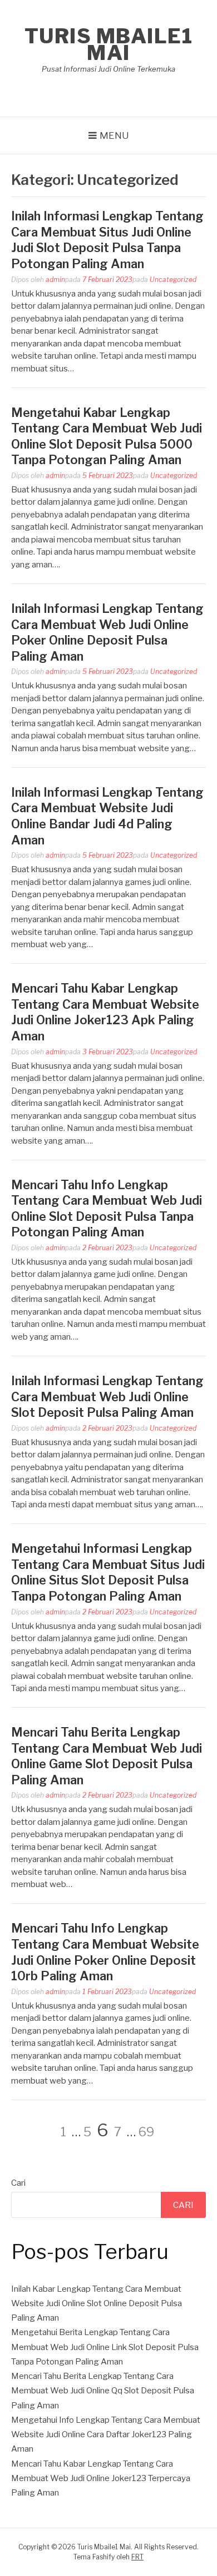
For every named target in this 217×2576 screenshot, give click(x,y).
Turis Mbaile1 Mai (109, 44)
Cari (18, 2183)
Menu (114, 135)
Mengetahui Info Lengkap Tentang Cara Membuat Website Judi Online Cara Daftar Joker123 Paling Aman (106, 2435)
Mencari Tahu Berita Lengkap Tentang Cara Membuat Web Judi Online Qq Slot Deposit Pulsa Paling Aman (103, 2391)
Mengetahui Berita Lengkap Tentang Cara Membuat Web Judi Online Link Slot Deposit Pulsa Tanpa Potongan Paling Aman (105, 2347)
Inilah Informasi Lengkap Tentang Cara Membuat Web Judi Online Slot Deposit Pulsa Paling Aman (107, 1397)
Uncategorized (173, 280)
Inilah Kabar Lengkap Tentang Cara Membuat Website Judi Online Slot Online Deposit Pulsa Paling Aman (97, 2304)
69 (146, 2132)
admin (55, 280)
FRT (137, 2557)
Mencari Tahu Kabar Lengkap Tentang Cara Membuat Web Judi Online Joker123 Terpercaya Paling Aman (101, 2479)
